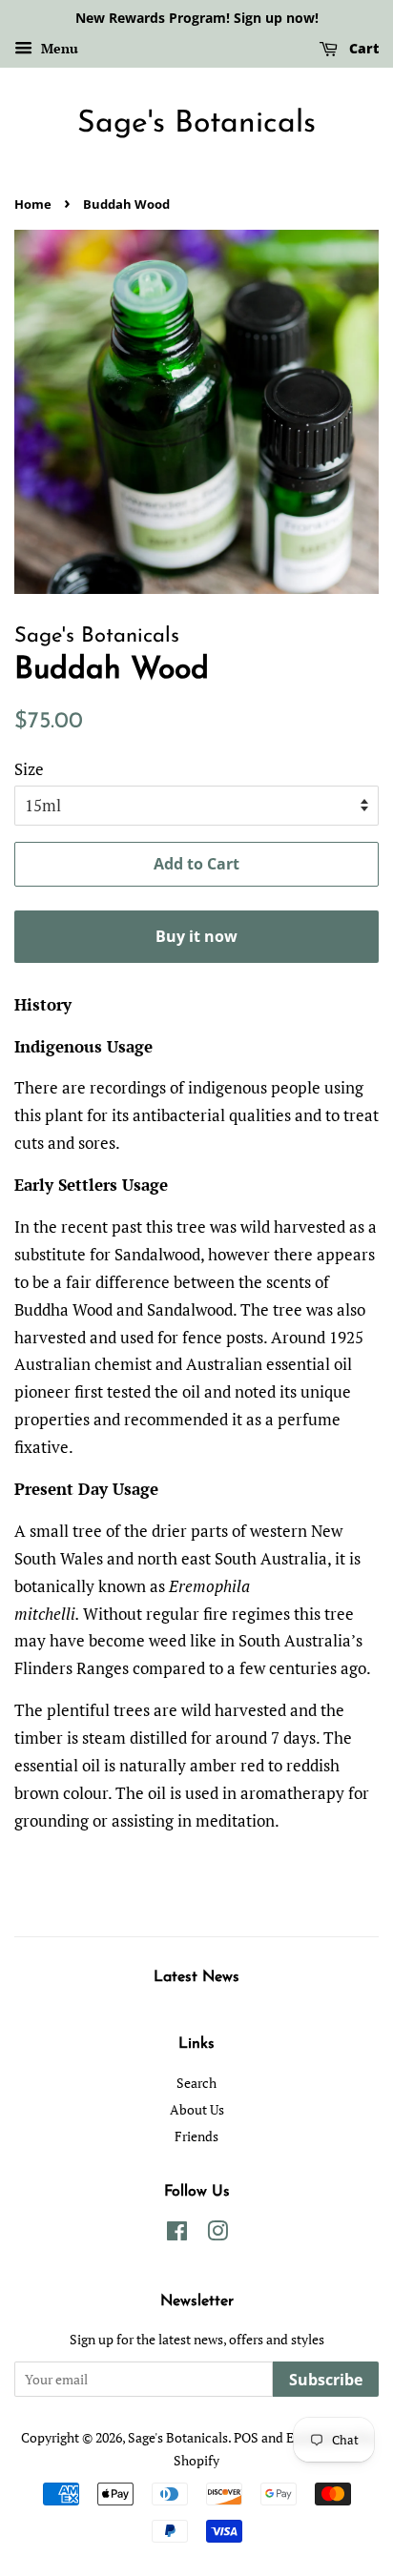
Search (196, 2083)
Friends (196, 2136)
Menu (58, 48)
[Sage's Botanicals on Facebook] (177, 2234)
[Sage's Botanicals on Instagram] (217, 2234)
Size (29, 769)
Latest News (196, 1977)
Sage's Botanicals (196, 124)
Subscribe (326, 2380)
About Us (197, 2109)
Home (33, 204)
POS (246, 2437)
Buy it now (196, 936)
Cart (362, 48)
